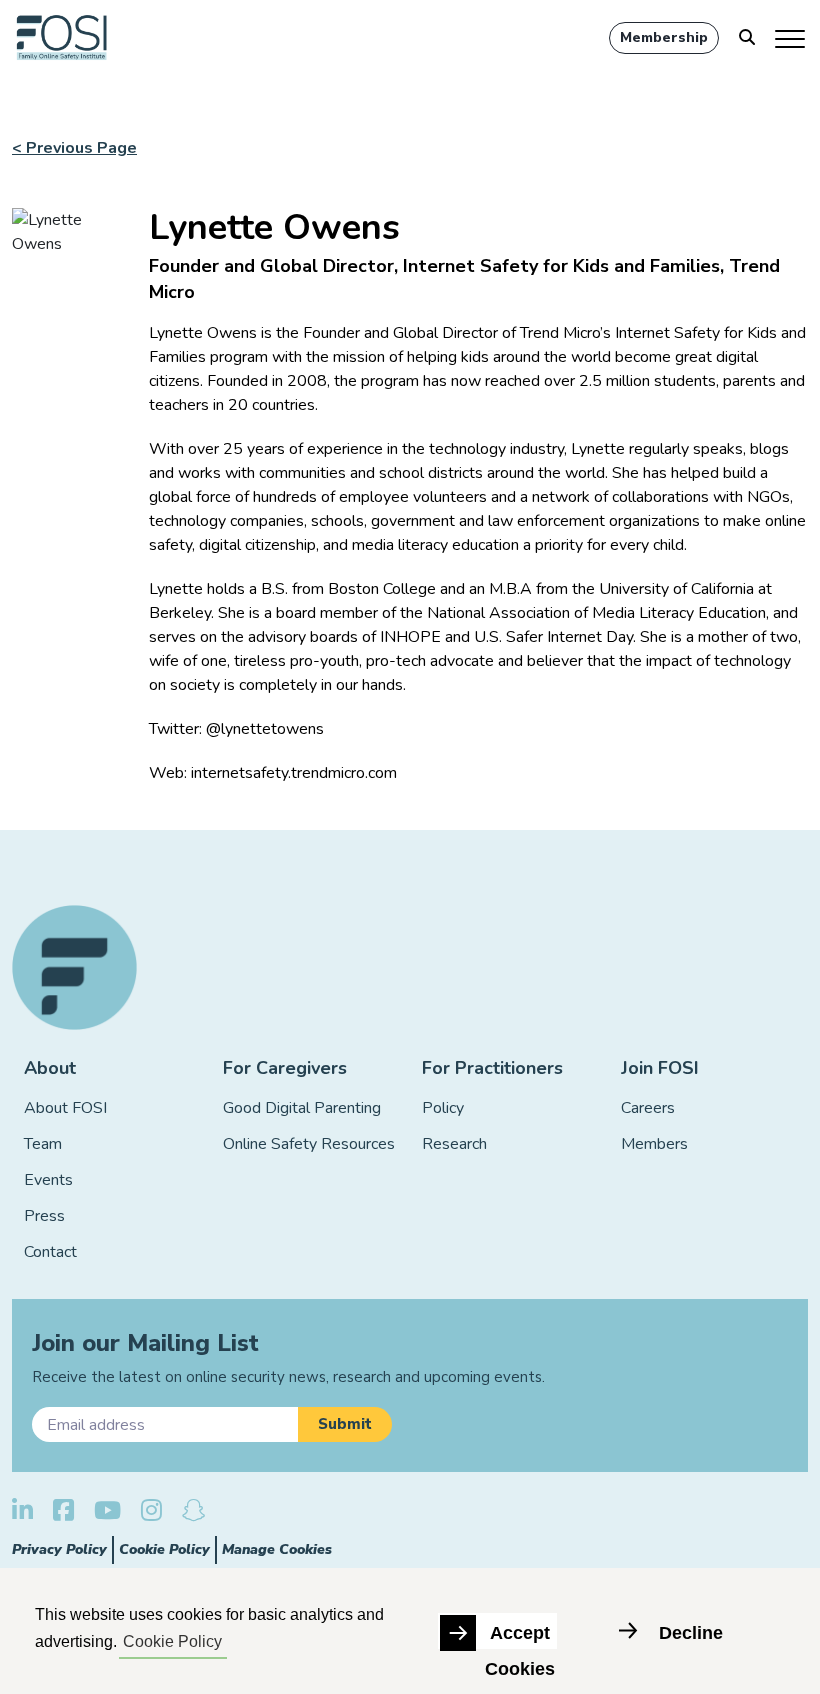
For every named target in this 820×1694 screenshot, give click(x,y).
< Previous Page (74, 148)
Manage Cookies (277, 1549)
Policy (443, 1108)
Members (654, 1144)
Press (44, 1216)
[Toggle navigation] (791, 38)
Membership (664, 37)
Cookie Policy (164, 1549)
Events (48, 1180)
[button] (345, 1424)
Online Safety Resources (309, 1144)
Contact (50, 1252)
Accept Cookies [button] (520, 1636)
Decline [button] (691, 1633)
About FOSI (65, 1108)
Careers (648, 1108)
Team (43, 1144)
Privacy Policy (59, 1549)
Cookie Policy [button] (172, 1641)
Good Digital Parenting (302, 1108)
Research (454, 1144)
